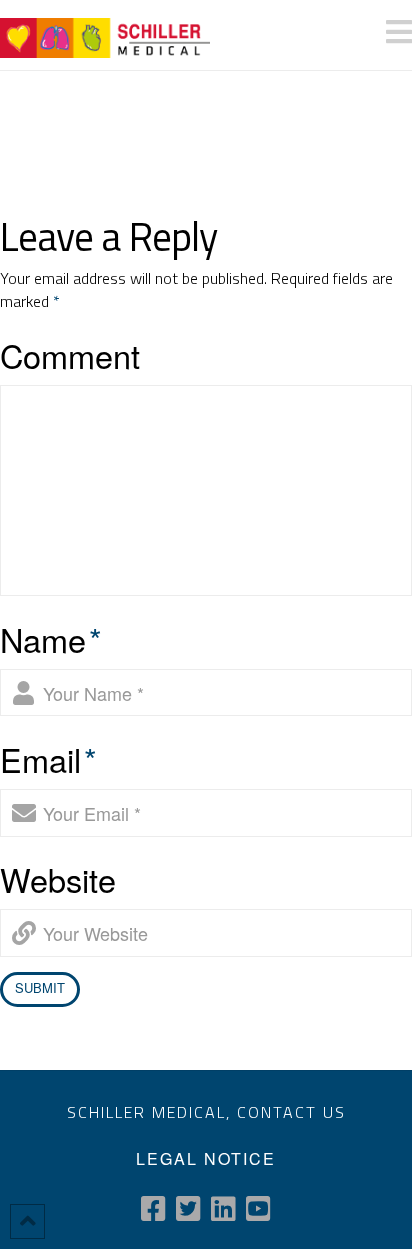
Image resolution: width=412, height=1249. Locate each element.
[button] (399, 31)
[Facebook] (153, 1209)
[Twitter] (188, 1209)
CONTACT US (291, 1112)
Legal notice (206, 1158)
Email (48, 759)
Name (51, 639)
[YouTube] (258, 1209)
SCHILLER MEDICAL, (152, 1112)
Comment (70, 355)
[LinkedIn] (223, 1209)
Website (58, 879)
